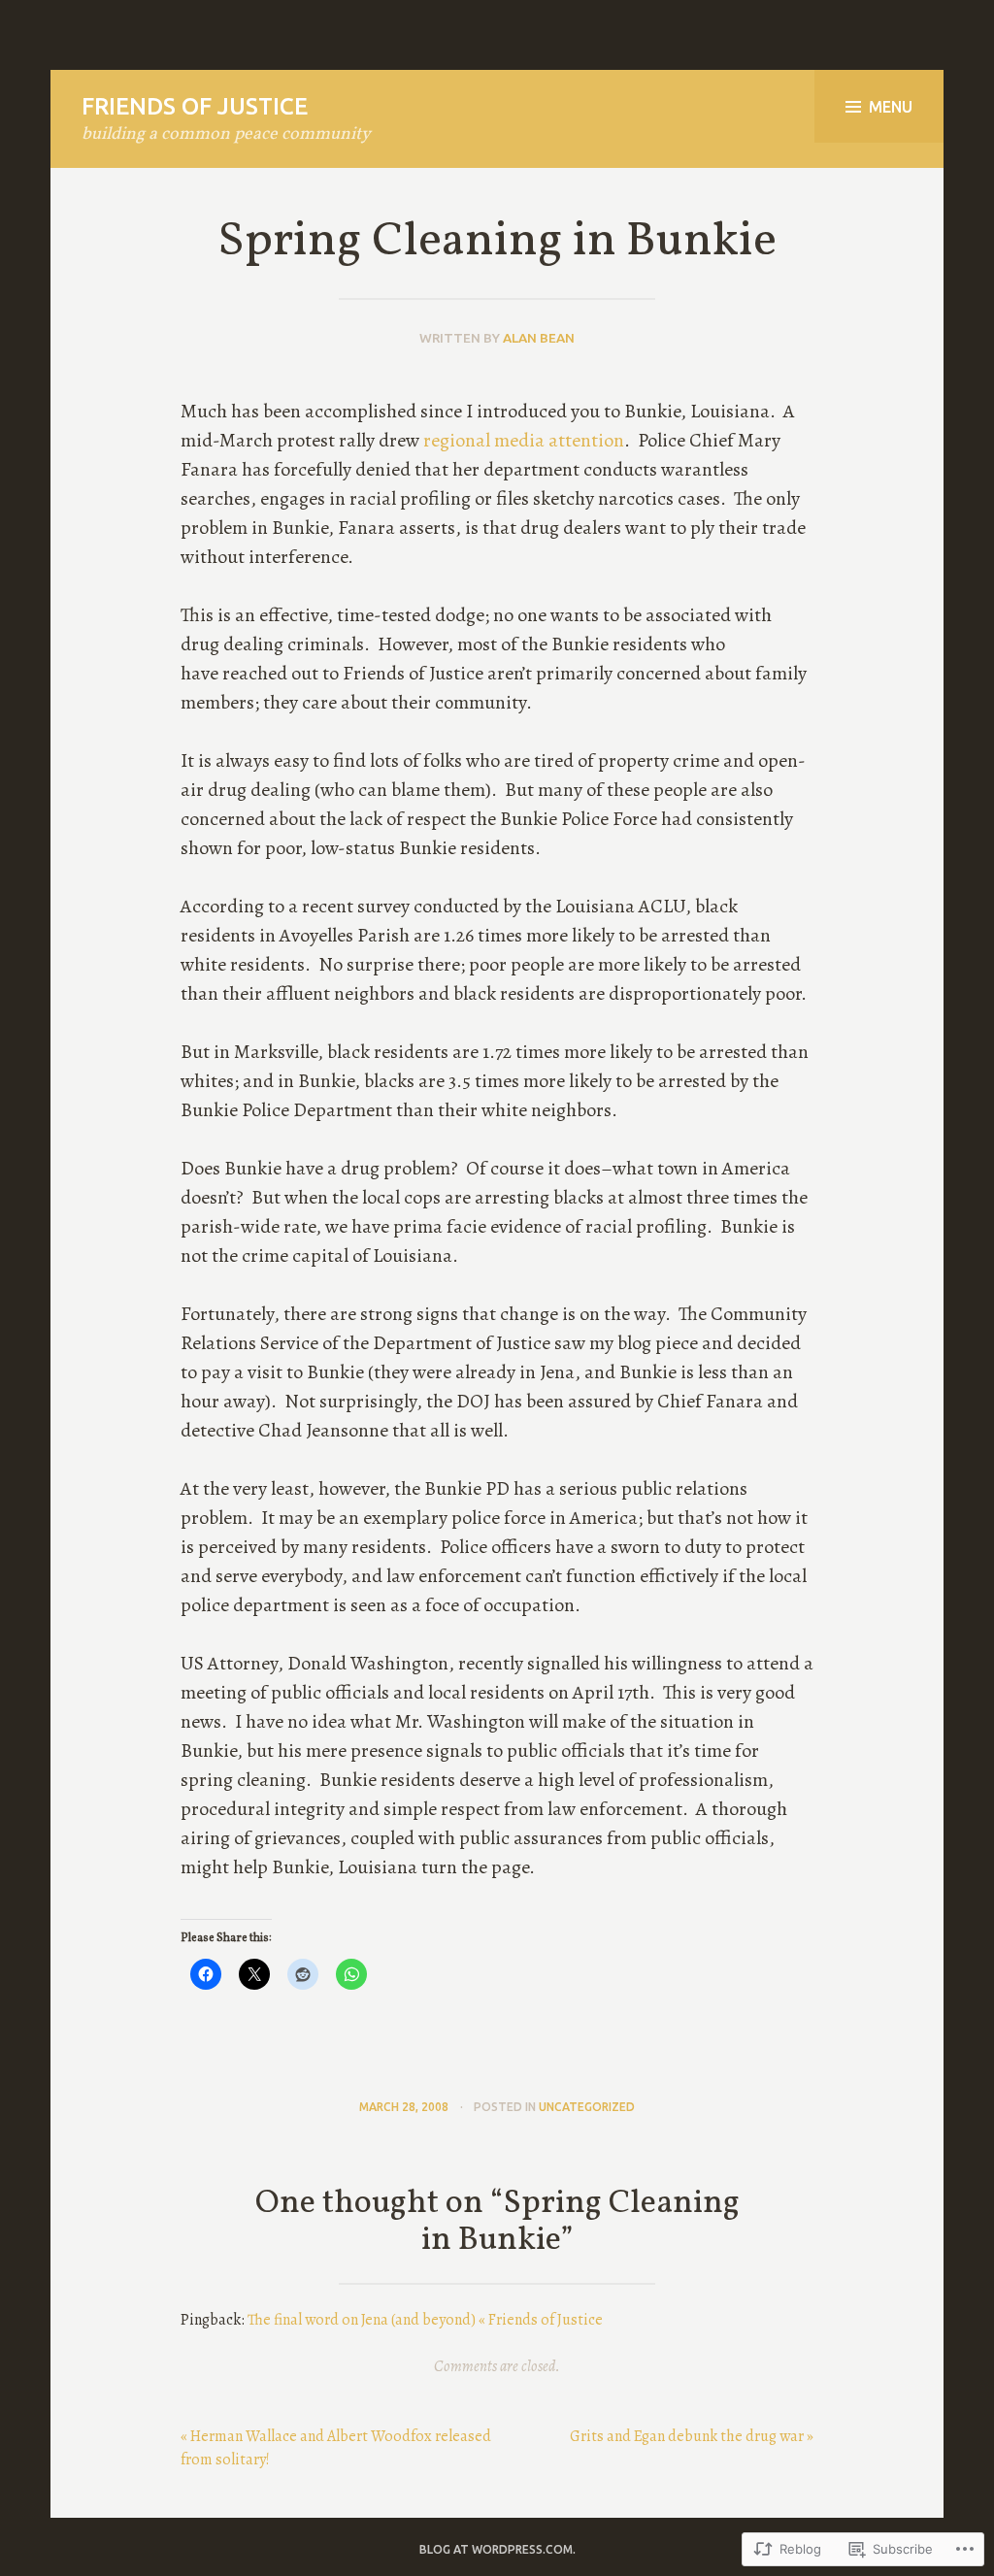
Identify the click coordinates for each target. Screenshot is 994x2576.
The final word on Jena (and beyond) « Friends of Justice (425, 2320)
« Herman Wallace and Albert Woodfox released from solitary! (336, 2448)
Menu (891, 107)
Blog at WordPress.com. (497, 2549)
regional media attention (524, 440)
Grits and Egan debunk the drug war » (692, 2436)
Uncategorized (587, 2107)
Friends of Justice (195, 106)
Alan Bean (539, 338)
